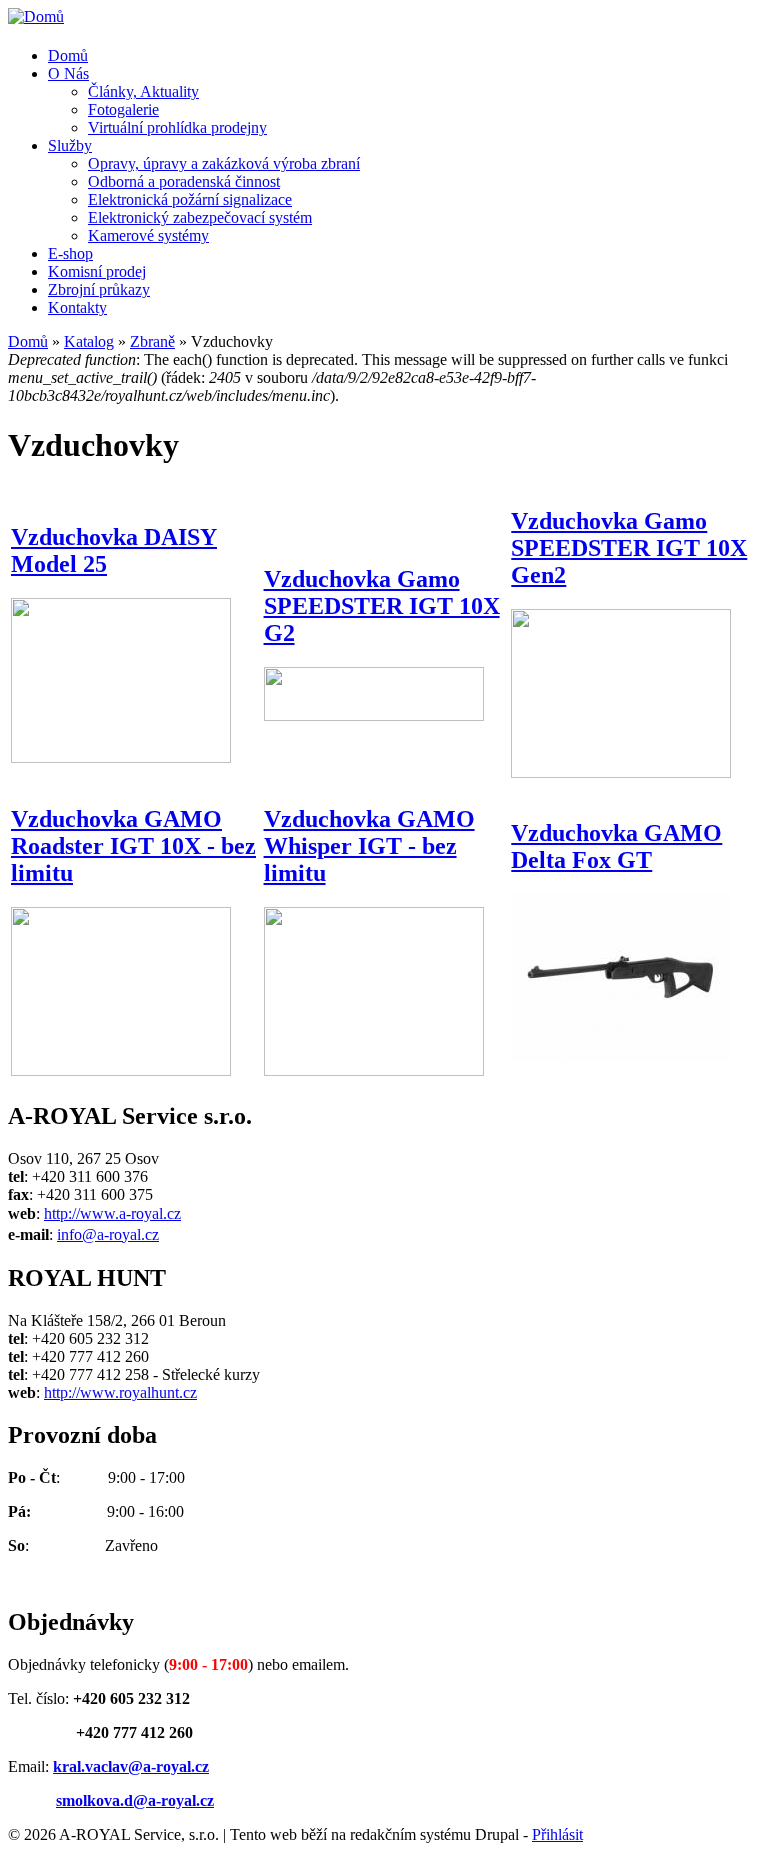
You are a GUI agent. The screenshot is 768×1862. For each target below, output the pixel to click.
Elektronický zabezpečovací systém (200, 217)
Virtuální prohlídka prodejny (177, 127)
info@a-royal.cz (108, 1234)
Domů (68, 55)
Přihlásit (557, 1834)
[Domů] (36, 16)
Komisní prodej (97, 271)
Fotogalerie (123, 109)
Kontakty (77, 307)
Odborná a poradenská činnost (184, 181)
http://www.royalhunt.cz (120, 1392)
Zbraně (152, 341)
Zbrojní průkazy (99, 289)
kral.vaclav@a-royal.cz (131, 1766)
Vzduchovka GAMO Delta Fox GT (616, 846)
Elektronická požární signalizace (190, 199)
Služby (70, 145)
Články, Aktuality (143, 91)
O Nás (68, 73)
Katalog (89, 341)
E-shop (70, 253)
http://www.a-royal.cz (112, 1213)
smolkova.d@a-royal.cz (135, 1800)
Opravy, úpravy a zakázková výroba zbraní (224, 163)
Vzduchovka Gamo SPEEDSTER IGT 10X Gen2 (629, 548)
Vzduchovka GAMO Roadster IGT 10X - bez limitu (133, 846)
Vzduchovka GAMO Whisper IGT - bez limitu (369, 846)
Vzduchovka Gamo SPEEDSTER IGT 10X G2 (382, 606)
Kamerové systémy (148, 235)
